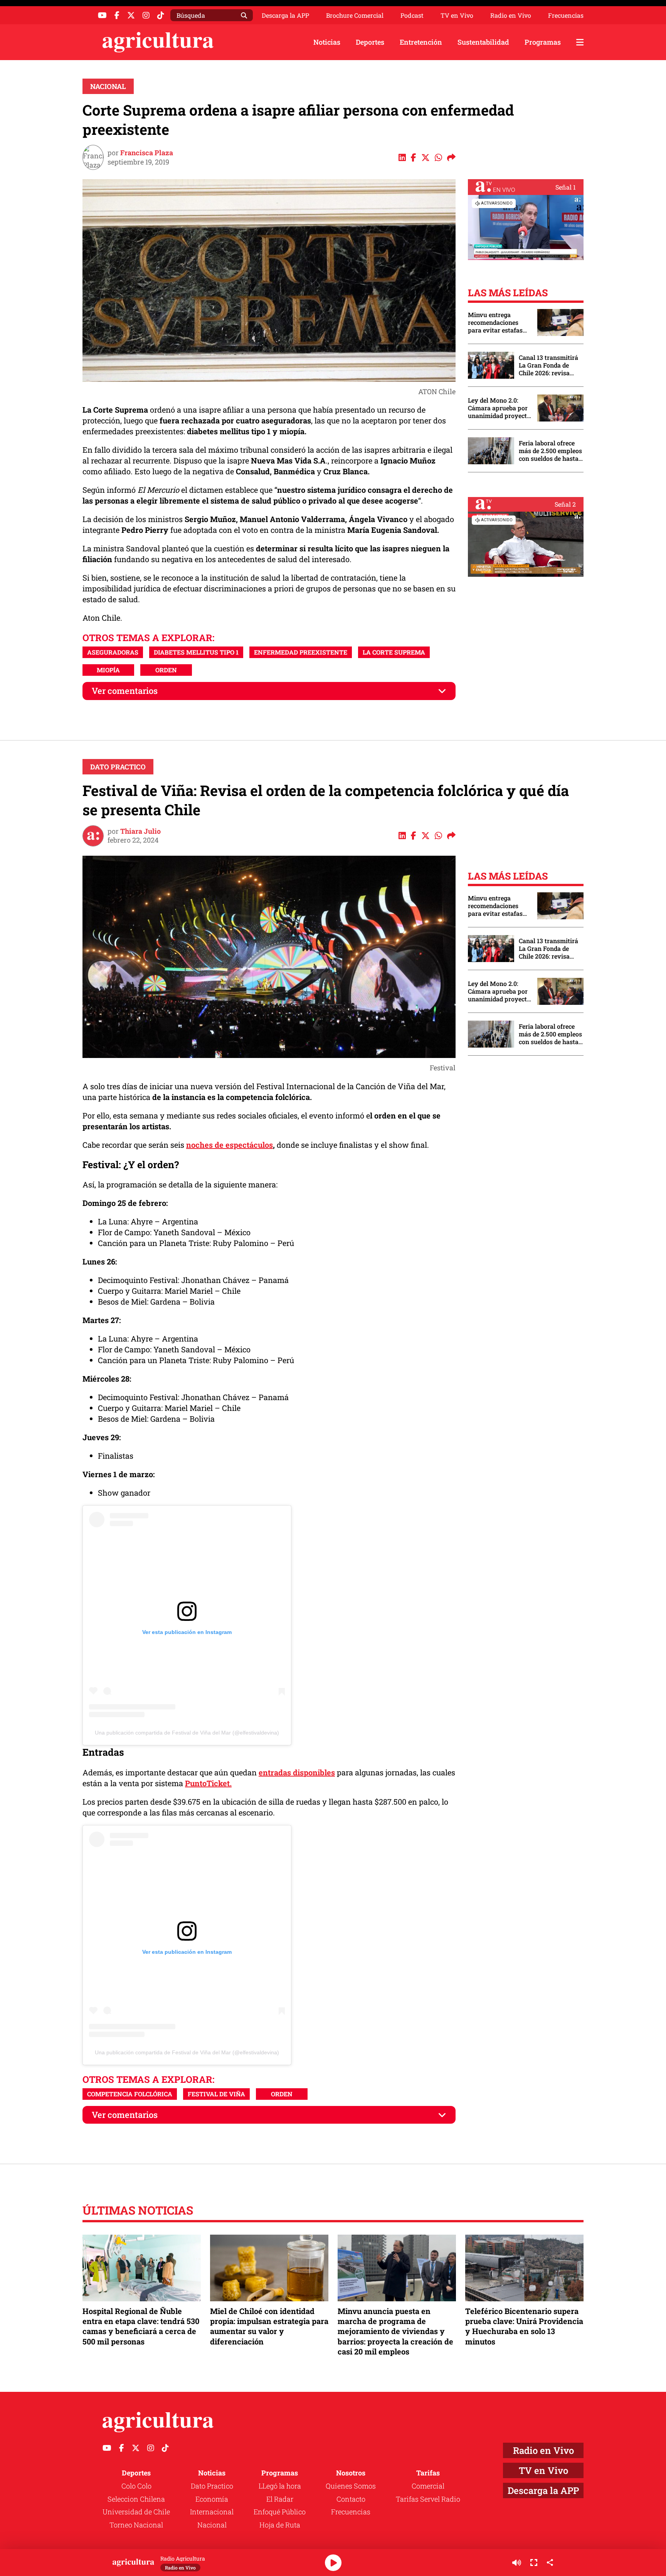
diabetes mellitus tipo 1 (196, 652)
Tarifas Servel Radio (428, 2499)
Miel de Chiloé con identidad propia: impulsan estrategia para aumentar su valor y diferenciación (269, 2326)
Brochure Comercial (355, 15)
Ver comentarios (125, 691)
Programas (543, 42)
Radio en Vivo (511, 15)
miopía (108, 670)
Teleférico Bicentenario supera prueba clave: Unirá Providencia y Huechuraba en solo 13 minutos (524, 2326)
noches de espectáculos (230, 1145)
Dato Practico (118, 767)
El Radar (280, 2499)
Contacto (351, 2499)
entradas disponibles (297, 1772)
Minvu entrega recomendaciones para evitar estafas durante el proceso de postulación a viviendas (499, 322)
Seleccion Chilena (136, 2499)
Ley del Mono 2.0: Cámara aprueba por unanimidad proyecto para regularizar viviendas (499, 408)
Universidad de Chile (136, 2512)
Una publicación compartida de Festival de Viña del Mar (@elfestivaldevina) (187, 1733)
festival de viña (216, 2094)
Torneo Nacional (136, 2525)
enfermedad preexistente (301, 652)
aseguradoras (113, 652)
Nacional (108, 86)
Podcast (412, 15)
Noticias (327, 42)
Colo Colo (136, 2486)
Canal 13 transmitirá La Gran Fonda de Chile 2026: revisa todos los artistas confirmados (548, 365)
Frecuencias (566, 15)
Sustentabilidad (483, 42)
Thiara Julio (140, 831)
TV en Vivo (457, 15)
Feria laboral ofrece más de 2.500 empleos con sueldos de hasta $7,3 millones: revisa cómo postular (550, 451)
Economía (212, 2499)
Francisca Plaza (147, 153)
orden (166, 670)
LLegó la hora (280, 2486)
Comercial (428, 2486)
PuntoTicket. (208, 1783)
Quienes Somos (351, 2486)
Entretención (421, 42)
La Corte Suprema (394, 652)
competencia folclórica (130, 2094)
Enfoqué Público (280, 2512)
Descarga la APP (285, 15)
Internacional (212, 2512)
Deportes (370, 42)
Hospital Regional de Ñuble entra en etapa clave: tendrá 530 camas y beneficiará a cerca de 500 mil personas (141, 2326)
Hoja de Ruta (280, 2525)
